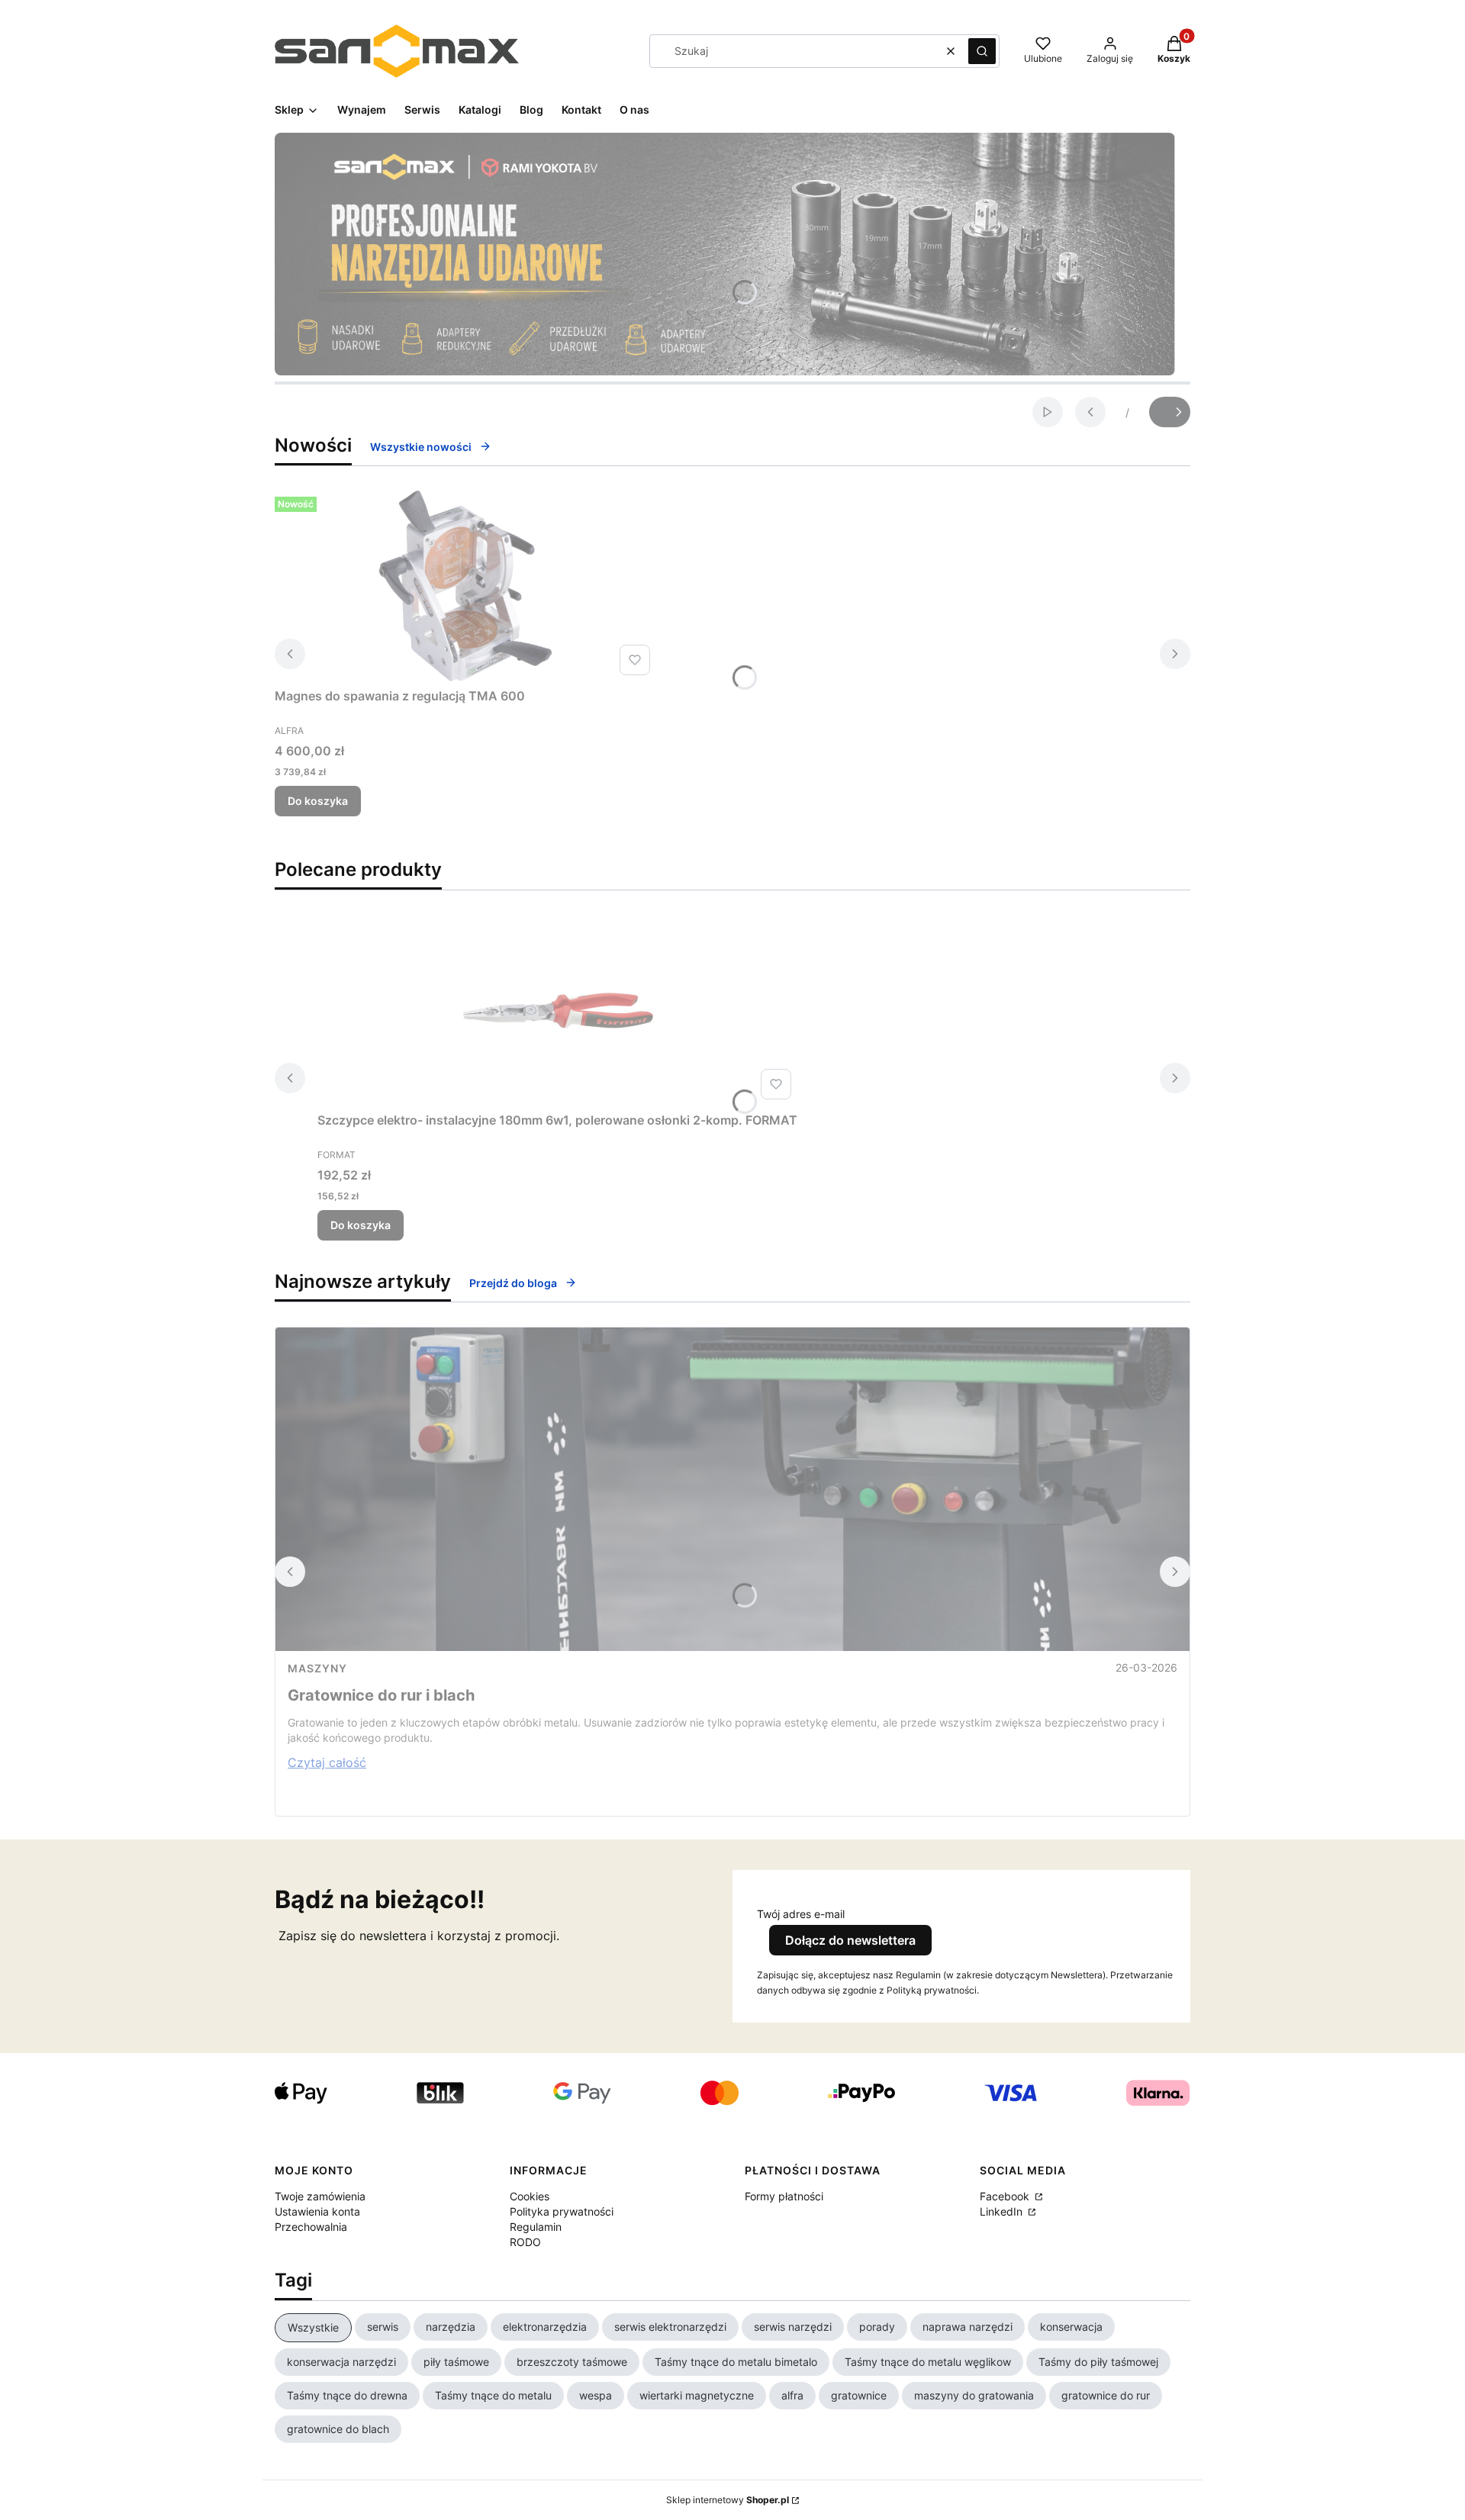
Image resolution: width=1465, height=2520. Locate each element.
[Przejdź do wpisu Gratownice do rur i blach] (732, 1489)
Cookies (530, 2196)
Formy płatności (784, 2196)
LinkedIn (1003, 2211)
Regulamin (536, 2227)
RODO (525, 2242)
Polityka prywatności (562, 2211)
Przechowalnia (311, 2227)
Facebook (1006, 2196)
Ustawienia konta (317, 2211)
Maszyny (317, 1668)
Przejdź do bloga (513, 1283)
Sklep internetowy (728, 2500)
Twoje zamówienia (320, 2196)
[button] (982, 51)
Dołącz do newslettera (850, 1940)
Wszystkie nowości (421, 447)
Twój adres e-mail (801, 1914)
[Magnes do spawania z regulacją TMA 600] (465, 586)
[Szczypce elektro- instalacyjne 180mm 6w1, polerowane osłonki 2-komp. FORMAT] (558, 1010)
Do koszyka (318, 801)
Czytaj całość (327, 1762)
